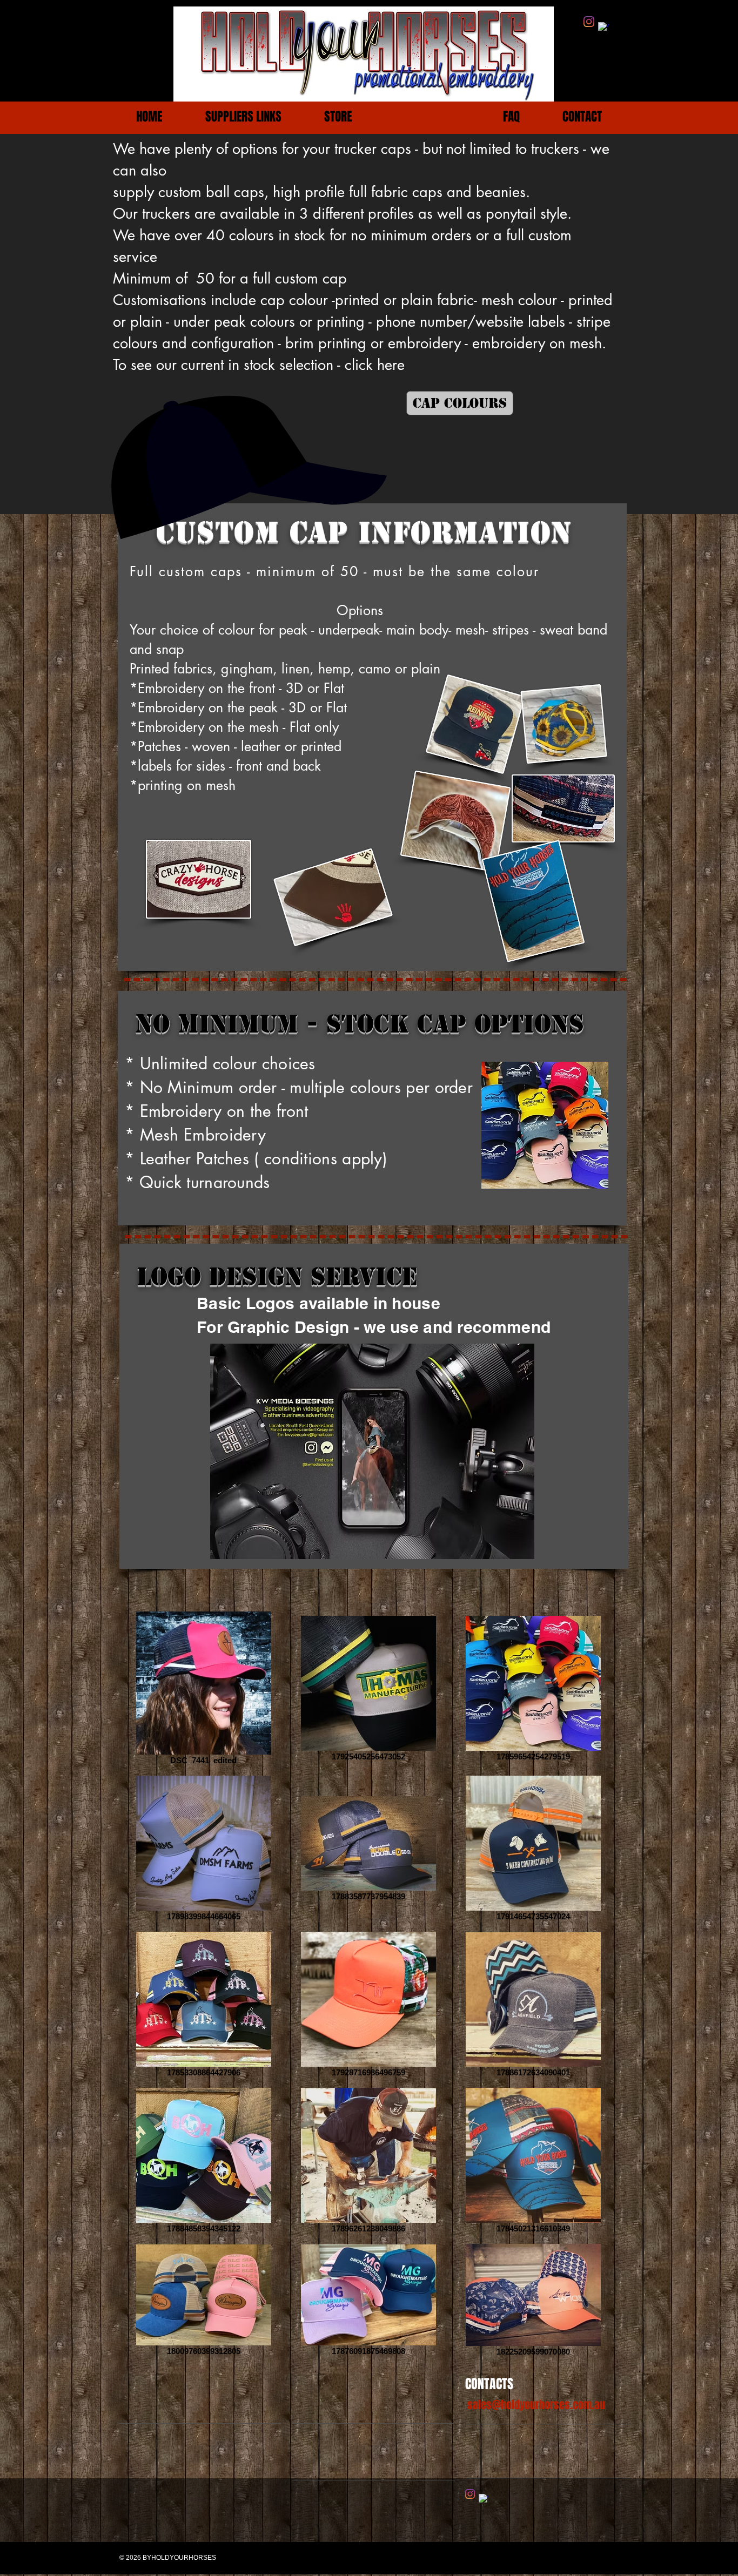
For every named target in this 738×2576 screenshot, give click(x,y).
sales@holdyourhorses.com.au (536, 2405)
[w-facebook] (603, 28)
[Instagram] (589, 22)
